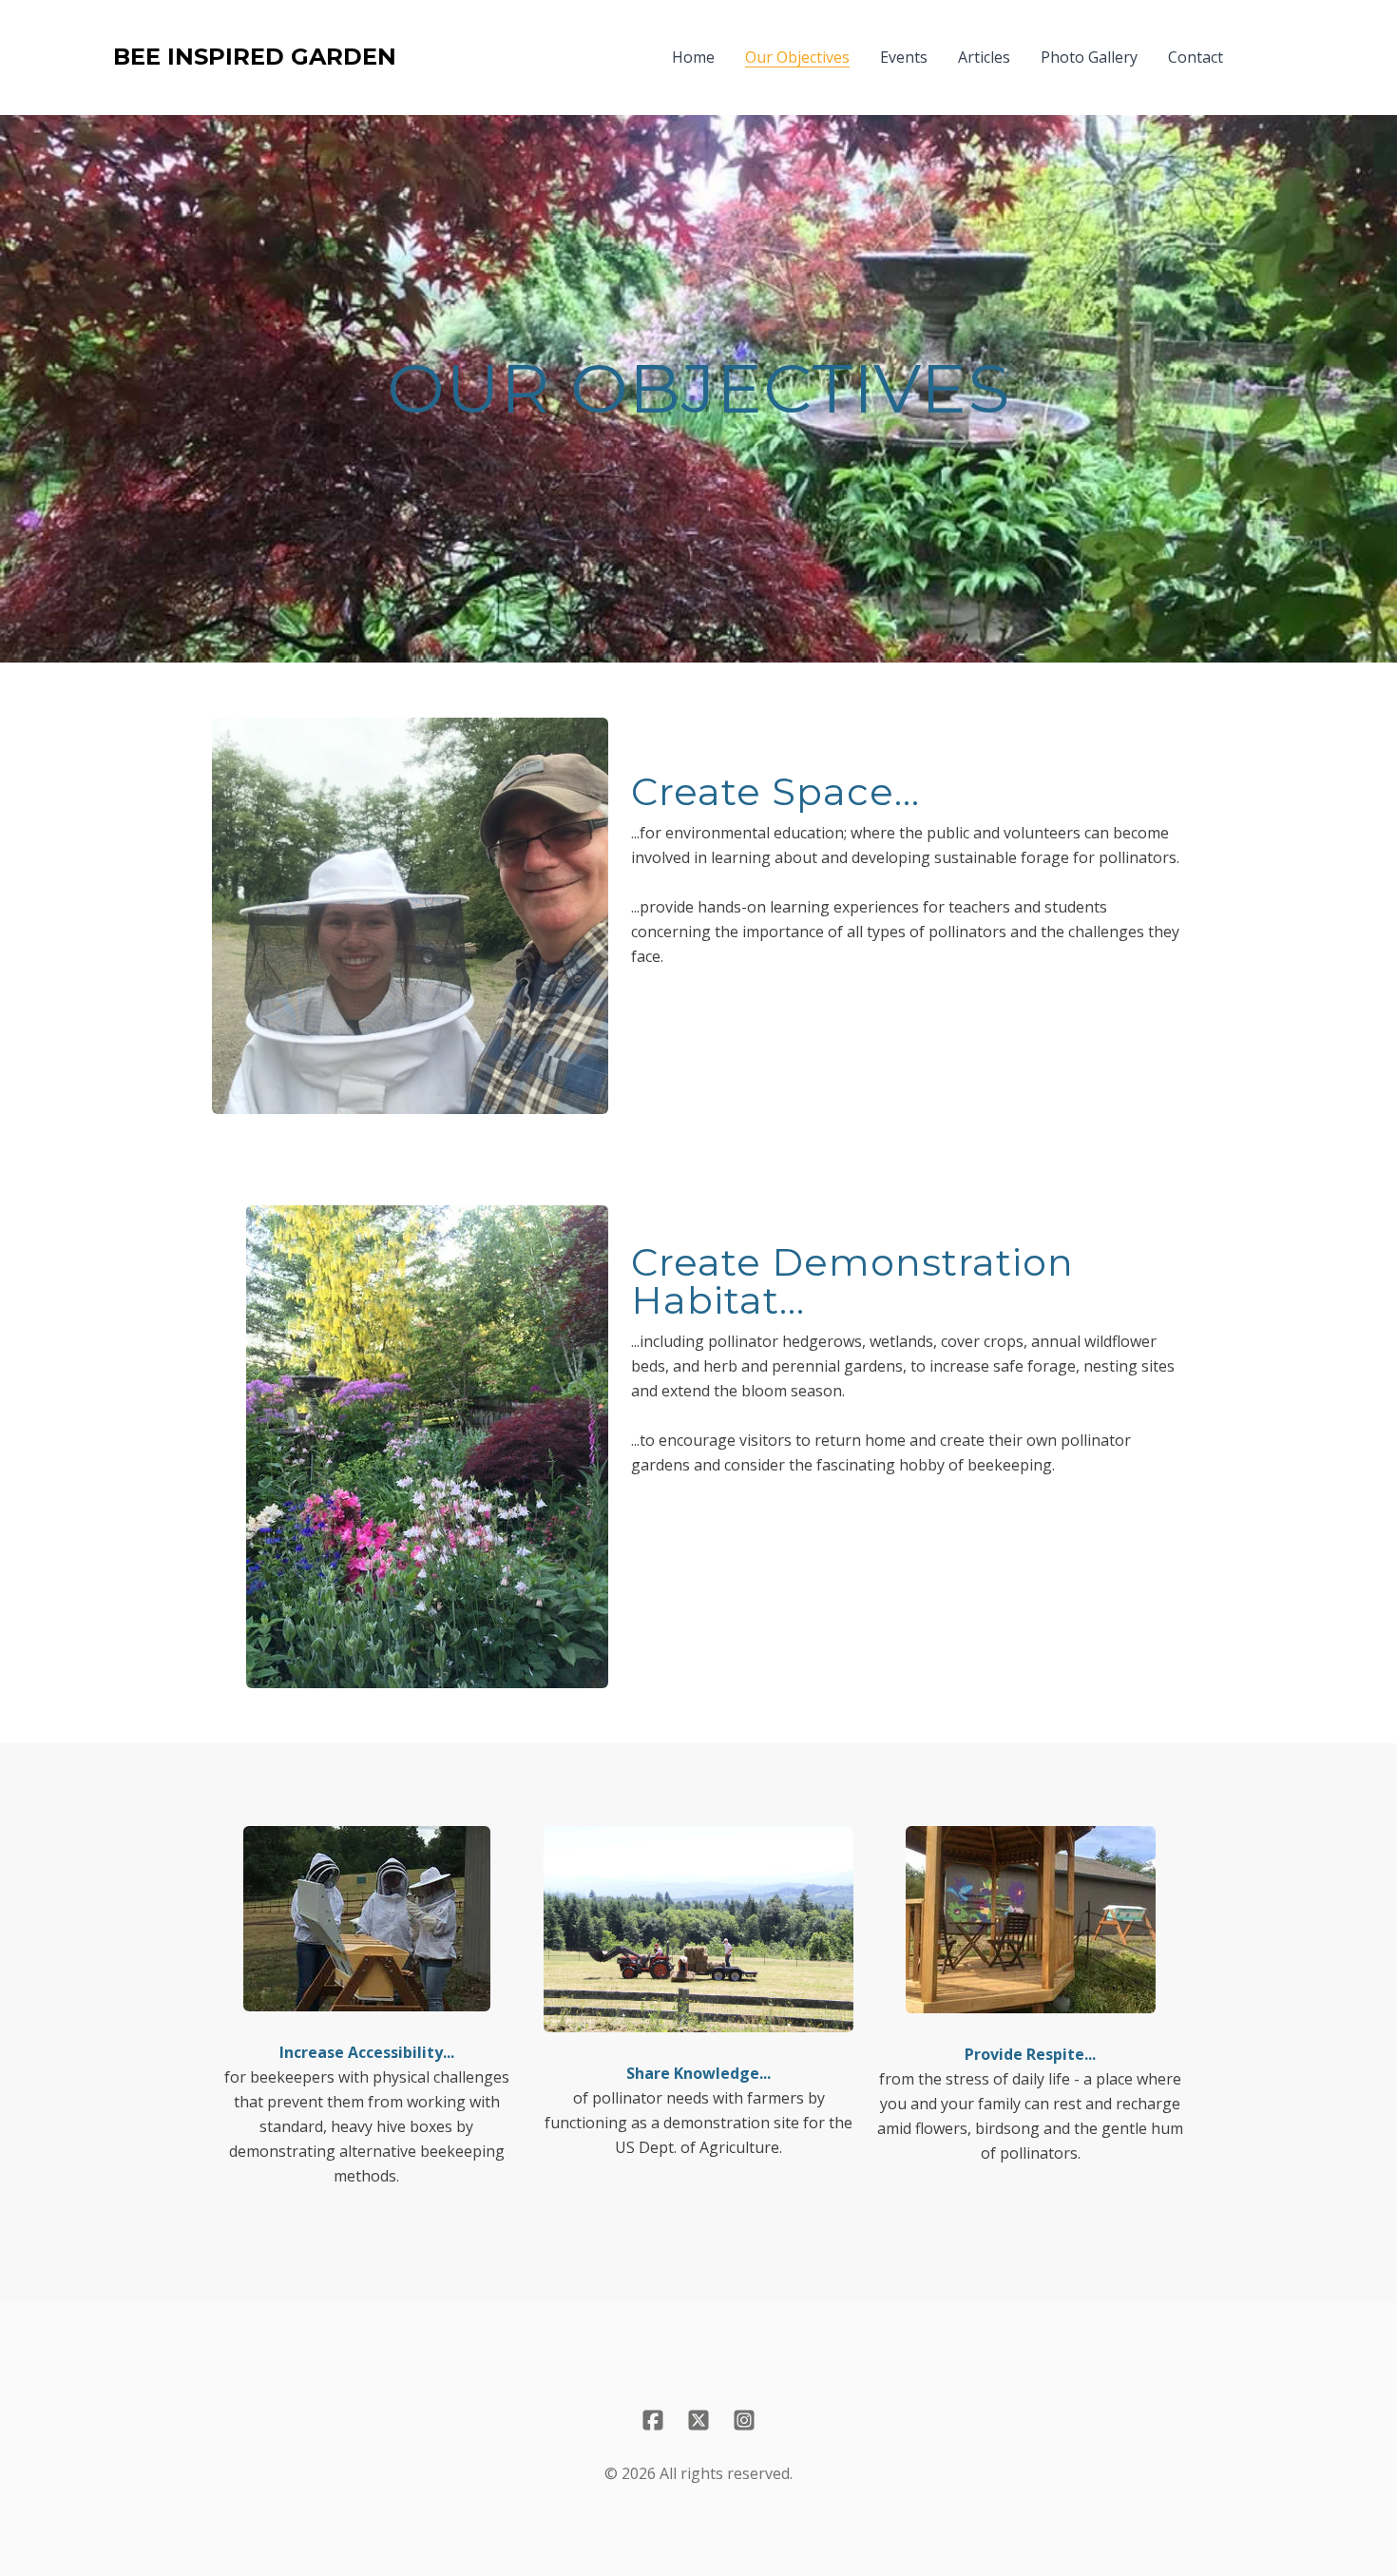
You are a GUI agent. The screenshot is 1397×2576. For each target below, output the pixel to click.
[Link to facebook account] (653, 2420)
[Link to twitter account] (698, 2420)
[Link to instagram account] (744, 2420)
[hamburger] (419, 57)
